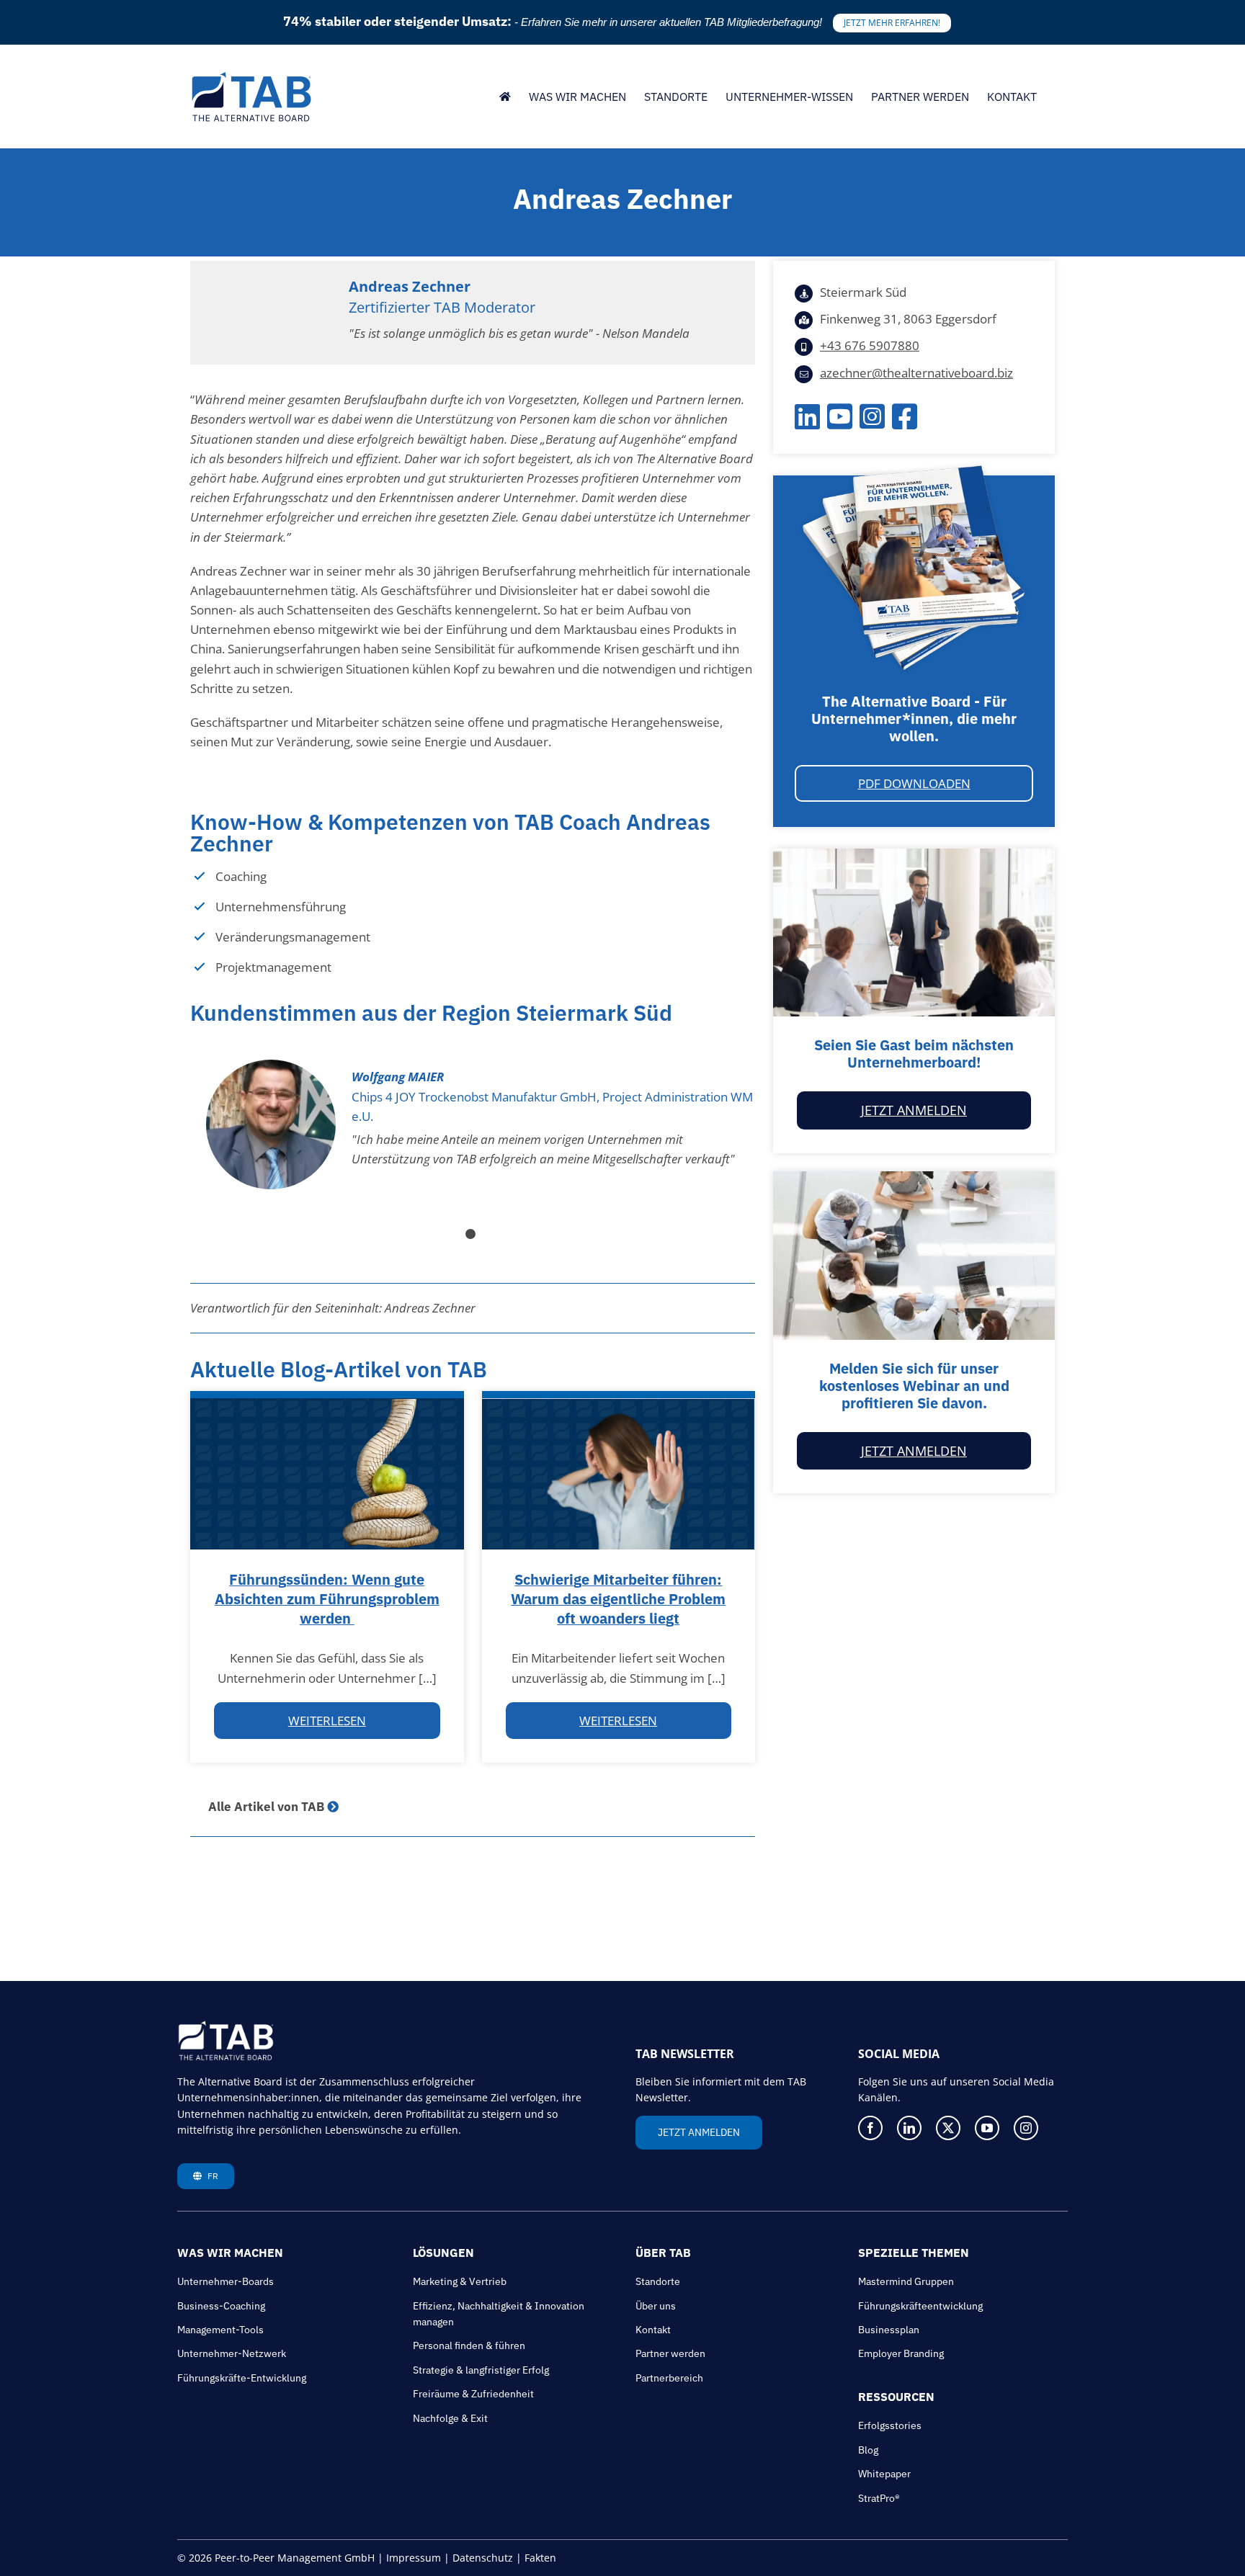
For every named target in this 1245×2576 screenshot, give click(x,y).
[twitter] (948, 2128)
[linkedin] (909, 2128)
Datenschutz (483, 2558)
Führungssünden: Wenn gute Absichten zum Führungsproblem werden (327, 1599)
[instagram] (1026, 2128)
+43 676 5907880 (870, 345)
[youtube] (987, 2128)
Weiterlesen (327, 1721)
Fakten (540, 2558)
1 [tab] (473, 1236)
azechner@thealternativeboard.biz (916, 373)
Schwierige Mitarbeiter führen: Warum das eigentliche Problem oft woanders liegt (618, 1599)
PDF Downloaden (914, 783)
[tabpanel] (473, 1124)
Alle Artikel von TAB (266, 1807)
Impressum (414, 2558)
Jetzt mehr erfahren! (892, 23)
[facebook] (870, 2128)
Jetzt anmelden (914, 1110)
